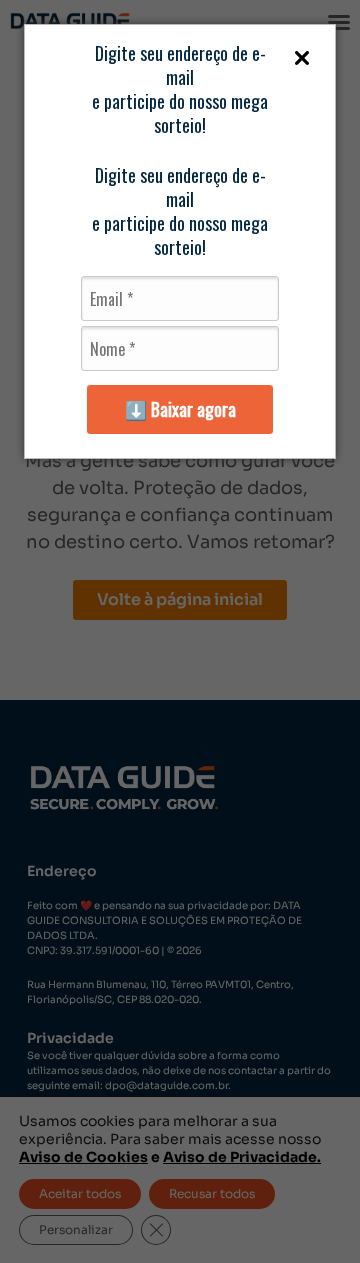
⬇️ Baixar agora (180, 409)
